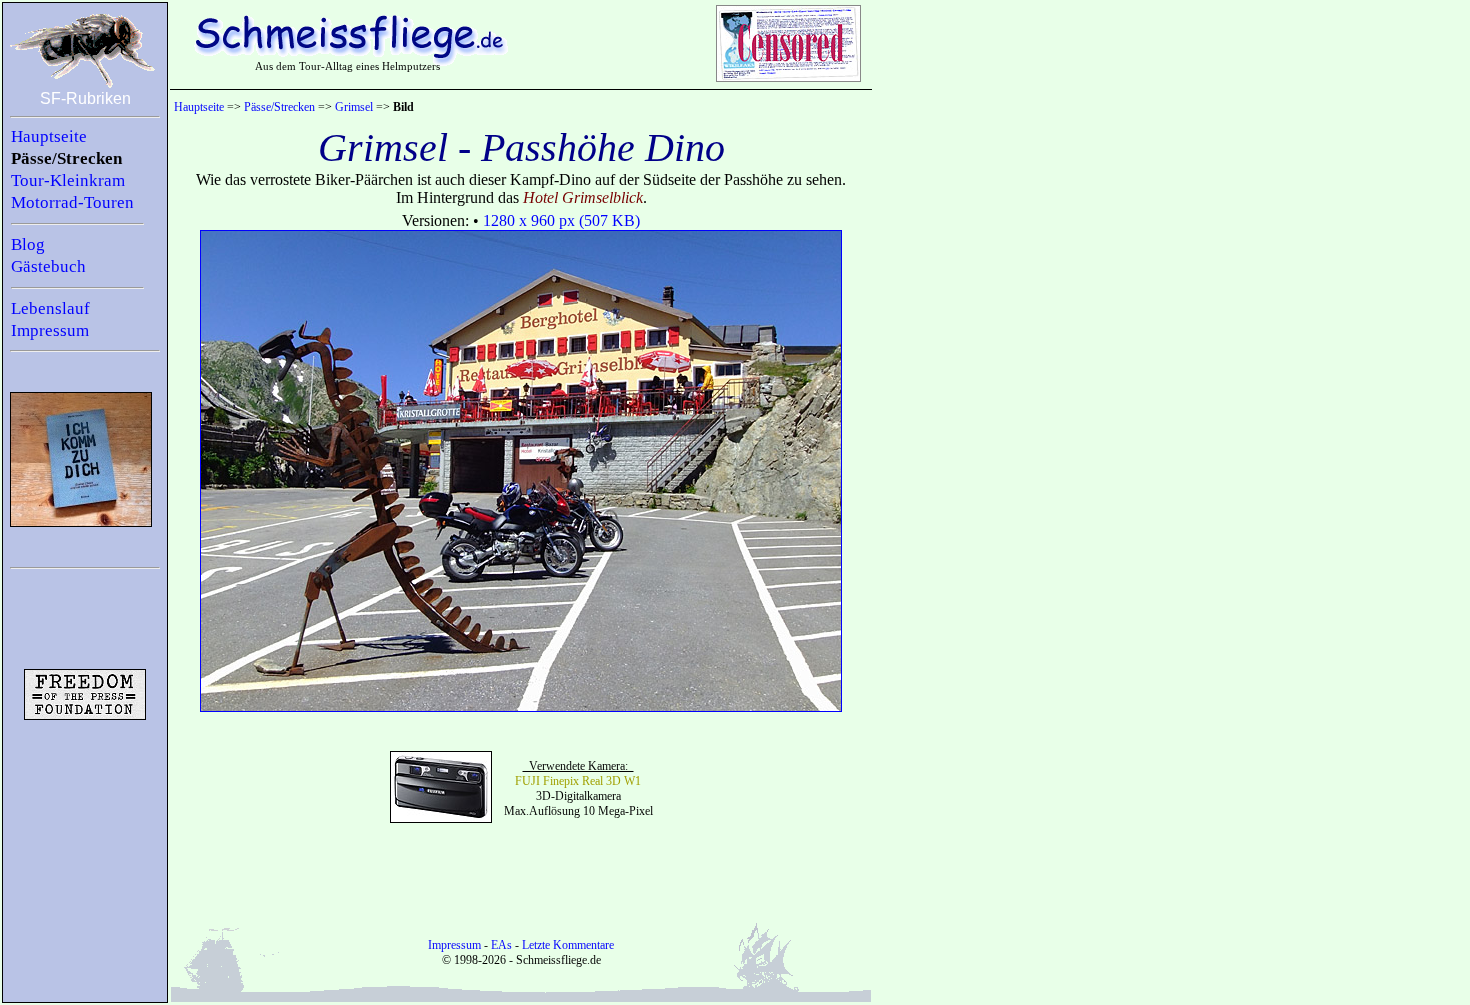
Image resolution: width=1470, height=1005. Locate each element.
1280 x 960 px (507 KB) (561, 220)
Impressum (50, 330)
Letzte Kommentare (568, 945)
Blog (28, 244)
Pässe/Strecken (66, 158)
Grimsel (354, 107)
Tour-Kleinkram (68, 180)
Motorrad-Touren (72, 202)
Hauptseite (49, 136)
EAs (501, 945)
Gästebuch (48, 266)
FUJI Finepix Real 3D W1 (578, 781)
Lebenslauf (50, 308)
